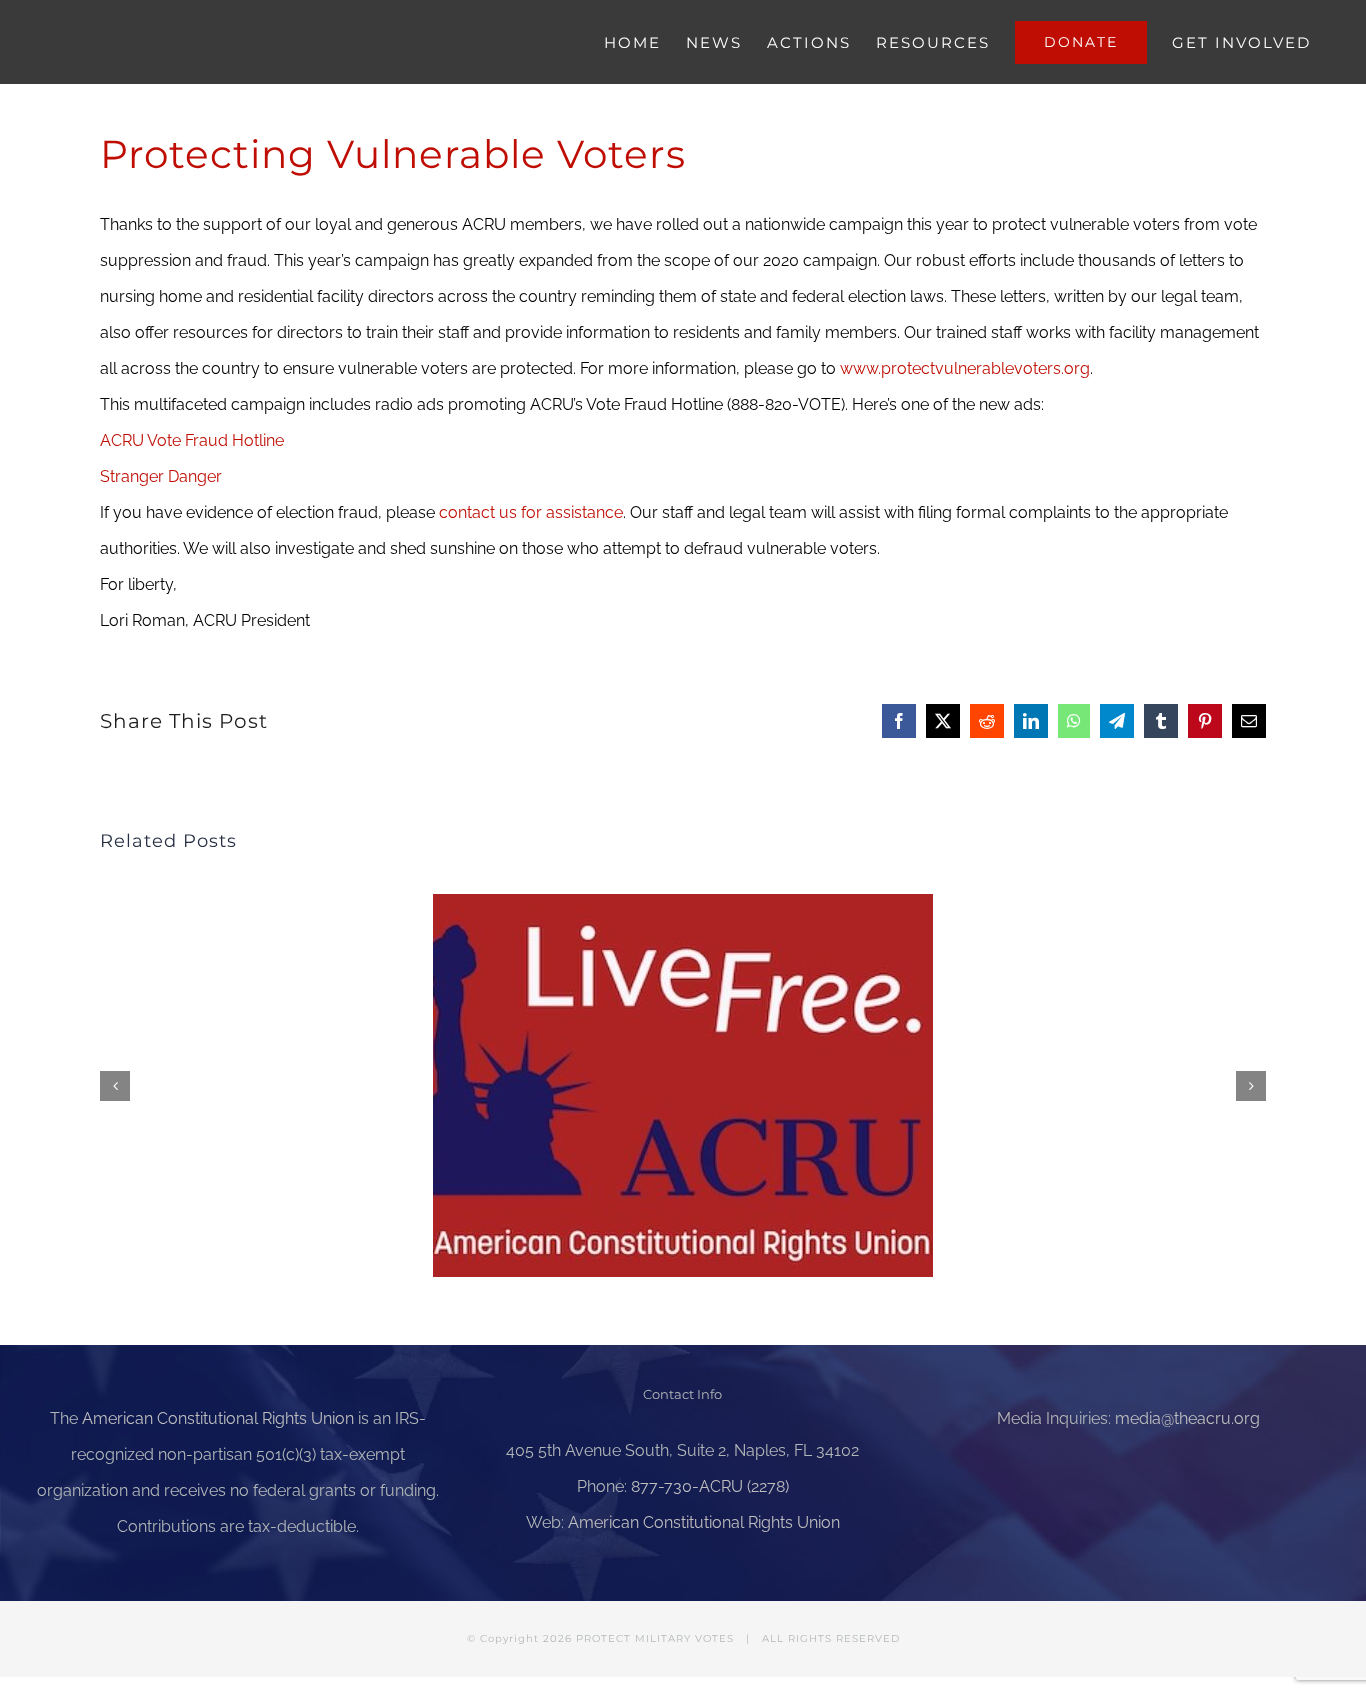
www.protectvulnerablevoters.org (965, 368)
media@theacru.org (1187, 1418)
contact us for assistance (531, 512)
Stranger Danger (161, 476)
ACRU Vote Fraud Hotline (192, 440)
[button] (115, 1086)
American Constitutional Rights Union (218, 1418)
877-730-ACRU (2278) (710, 1486)
